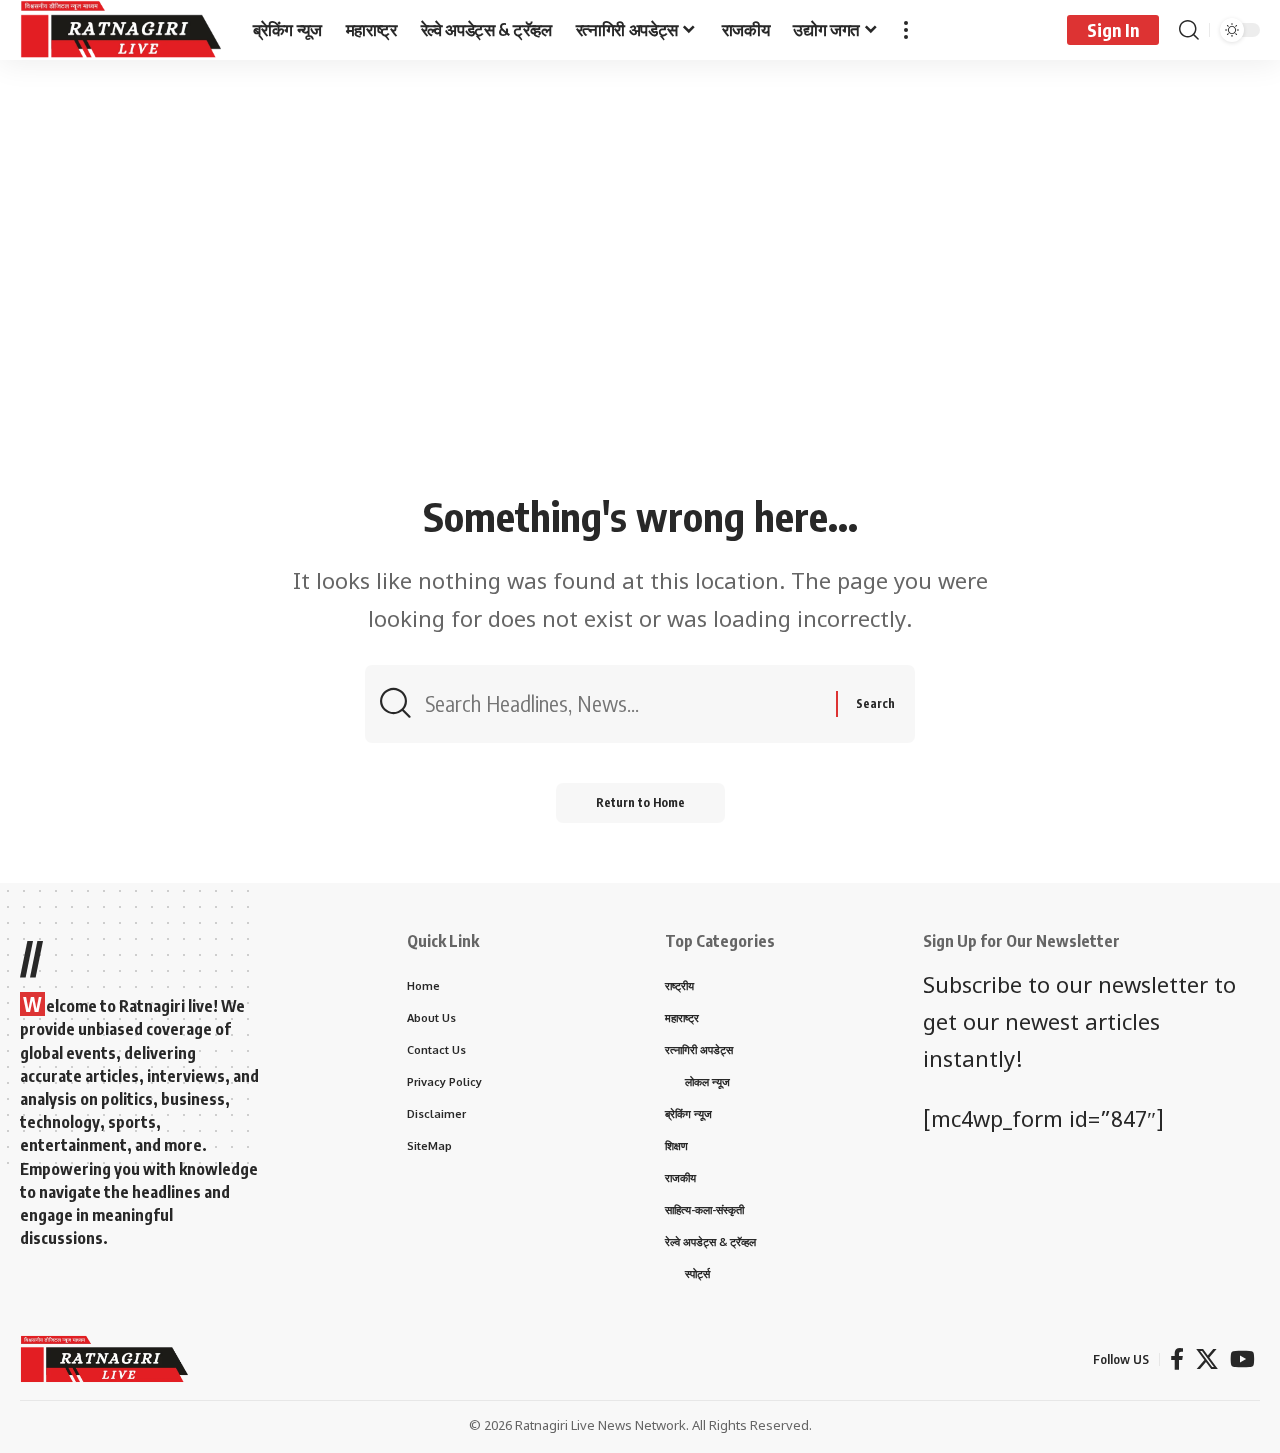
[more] (906, 30)
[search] (1189, 30)
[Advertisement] (640, 337)
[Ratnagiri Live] (120, 30)
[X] (1207, 1359)
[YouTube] (1242, 1359)
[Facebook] (1177, 1359)
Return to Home (640, 802)
